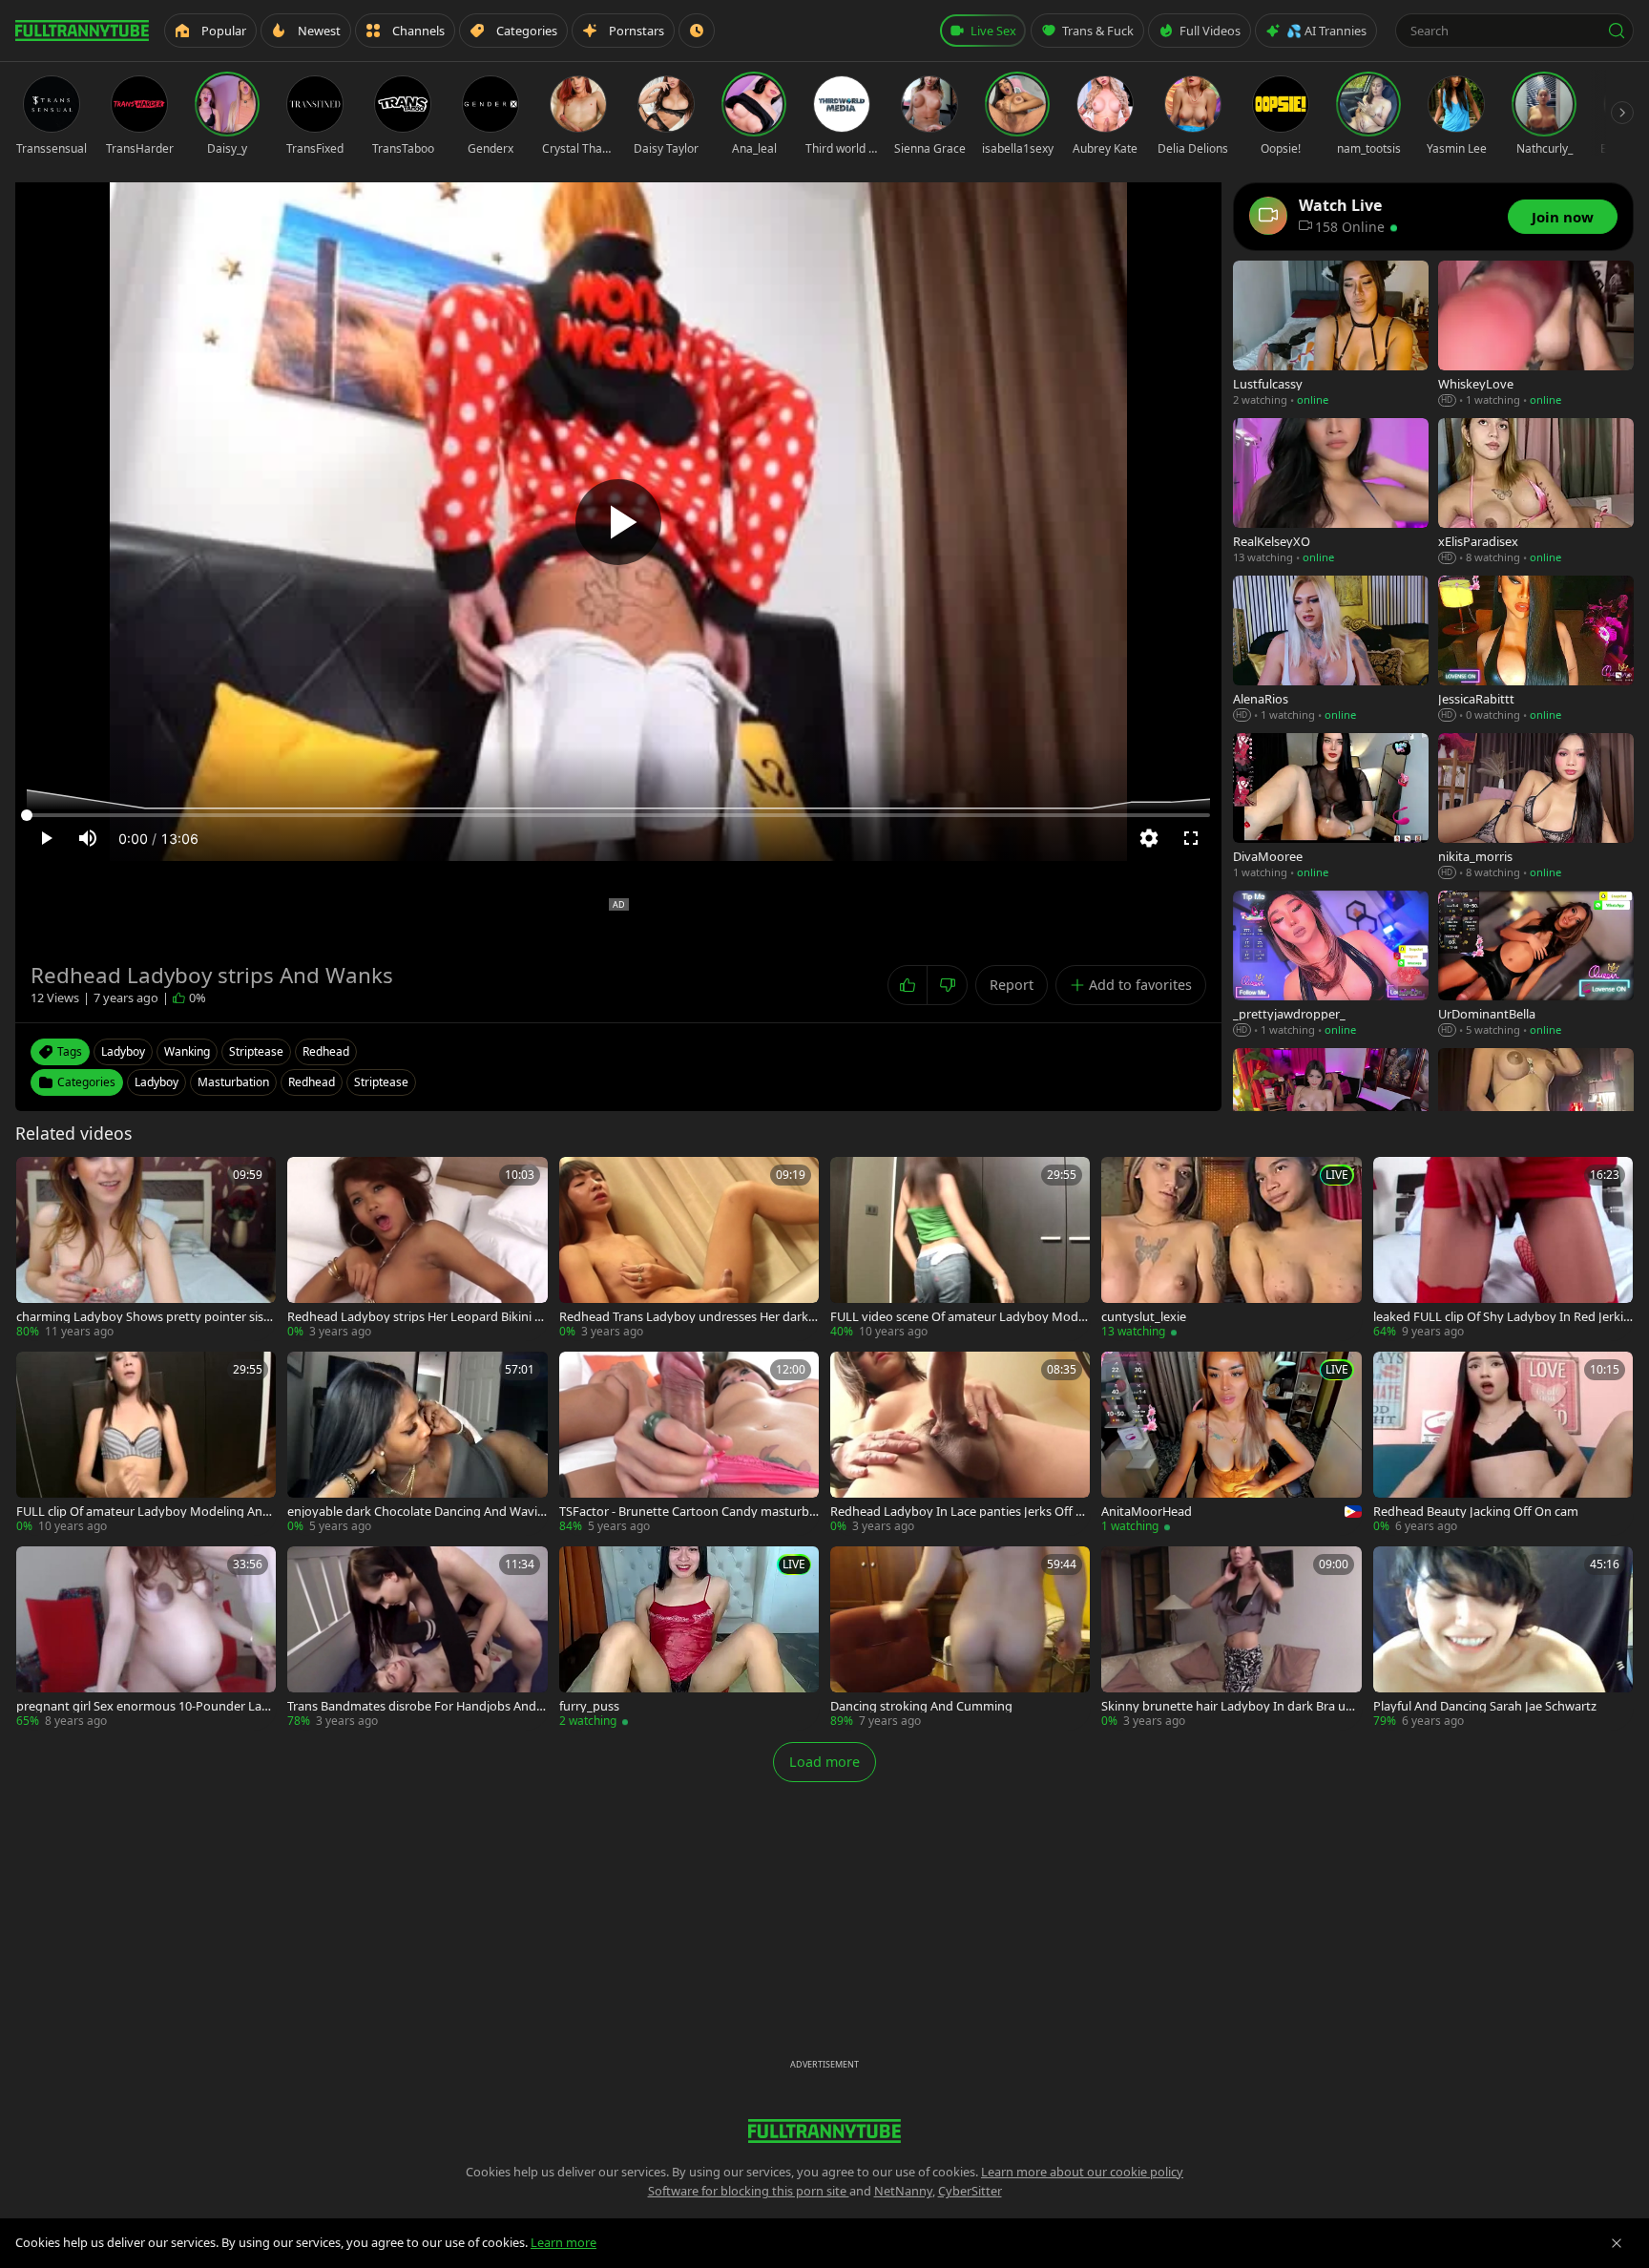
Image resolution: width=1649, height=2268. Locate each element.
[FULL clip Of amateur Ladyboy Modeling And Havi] (146, 1443)
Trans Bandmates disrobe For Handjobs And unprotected (417, 1706)
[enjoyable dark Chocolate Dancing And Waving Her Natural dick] (417, 1443)
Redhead (312, 1082)
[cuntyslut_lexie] (1231, 1249)
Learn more (564, 2242)
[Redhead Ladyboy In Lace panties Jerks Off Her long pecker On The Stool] (960, 1443)
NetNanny (903, 2191)
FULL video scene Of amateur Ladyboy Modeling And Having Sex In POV (959, 1317)
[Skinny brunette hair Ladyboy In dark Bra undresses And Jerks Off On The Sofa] (1231, 1638)
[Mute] (88, 838)
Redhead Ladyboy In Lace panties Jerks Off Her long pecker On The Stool (957, 1512)
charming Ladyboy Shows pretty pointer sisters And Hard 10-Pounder (146, 1317)
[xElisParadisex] (1536, 492)
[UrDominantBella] (1536, 965)
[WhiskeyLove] (1536, 335)
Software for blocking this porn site (749, 2191)
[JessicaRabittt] (1536, 650)
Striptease (381, 1082)
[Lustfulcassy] (1331, 335)
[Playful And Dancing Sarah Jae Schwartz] (1503, 1638)
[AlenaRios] (1331, 650)
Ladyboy (157, 1082)
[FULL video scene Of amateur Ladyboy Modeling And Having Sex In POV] (960, 1249)
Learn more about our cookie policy (1082, 2172)
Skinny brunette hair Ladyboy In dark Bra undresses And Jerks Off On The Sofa (1231, 1706)
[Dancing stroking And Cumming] (960, 1638)
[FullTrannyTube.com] (82, 31)
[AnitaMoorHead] (1231, 1443)
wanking (187, 1051)
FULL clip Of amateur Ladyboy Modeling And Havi (143, 1512)
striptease (256, 1051)
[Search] (1617, 31)
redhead (326, 1051)
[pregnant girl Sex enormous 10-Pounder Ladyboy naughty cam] (146, 1638)
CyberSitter (970, 2191)
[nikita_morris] (1536, 807)
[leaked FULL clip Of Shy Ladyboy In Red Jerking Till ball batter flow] (1503, 1249)
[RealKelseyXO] (1331, 492)
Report (1012, 985)
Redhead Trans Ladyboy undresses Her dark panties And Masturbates (689, 1317)
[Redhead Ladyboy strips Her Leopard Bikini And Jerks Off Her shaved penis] (417, 1249)
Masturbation (233, 1082)
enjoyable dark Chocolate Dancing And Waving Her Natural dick (416, 1512)
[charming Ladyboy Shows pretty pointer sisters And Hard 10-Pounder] (146, 1249)
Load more (824, 1762)
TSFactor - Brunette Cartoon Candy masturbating (688, 1512)
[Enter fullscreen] (1191, 838)
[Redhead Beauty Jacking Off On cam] (1503, 1443)
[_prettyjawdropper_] (1331, 965)
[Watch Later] (697, 31)
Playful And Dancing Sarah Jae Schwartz (1485, 1706)
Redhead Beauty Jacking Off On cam (1476, 1512)
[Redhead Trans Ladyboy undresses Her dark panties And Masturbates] (689, 1249)
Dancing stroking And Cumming (921, 1706)
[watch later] (37, 1178)
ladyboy (123, 1051)
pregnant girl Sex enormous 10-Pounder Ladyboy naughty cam (146, 1706)
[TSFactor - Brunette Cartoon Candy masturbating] (689, 1443)
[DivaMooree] (1331, 807)
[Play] (618, 522)
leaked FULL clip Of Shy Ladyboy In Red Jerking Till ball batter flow (1502, 1317)
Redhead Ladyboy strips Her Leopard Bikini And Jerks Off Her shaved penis (415, 1317)
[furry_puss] (689, 1638)
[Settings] (1149, 838)
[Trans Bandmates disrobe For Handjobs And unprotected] (417, 1638)
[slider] (618, 815)
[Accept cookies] (1617, 2243)
